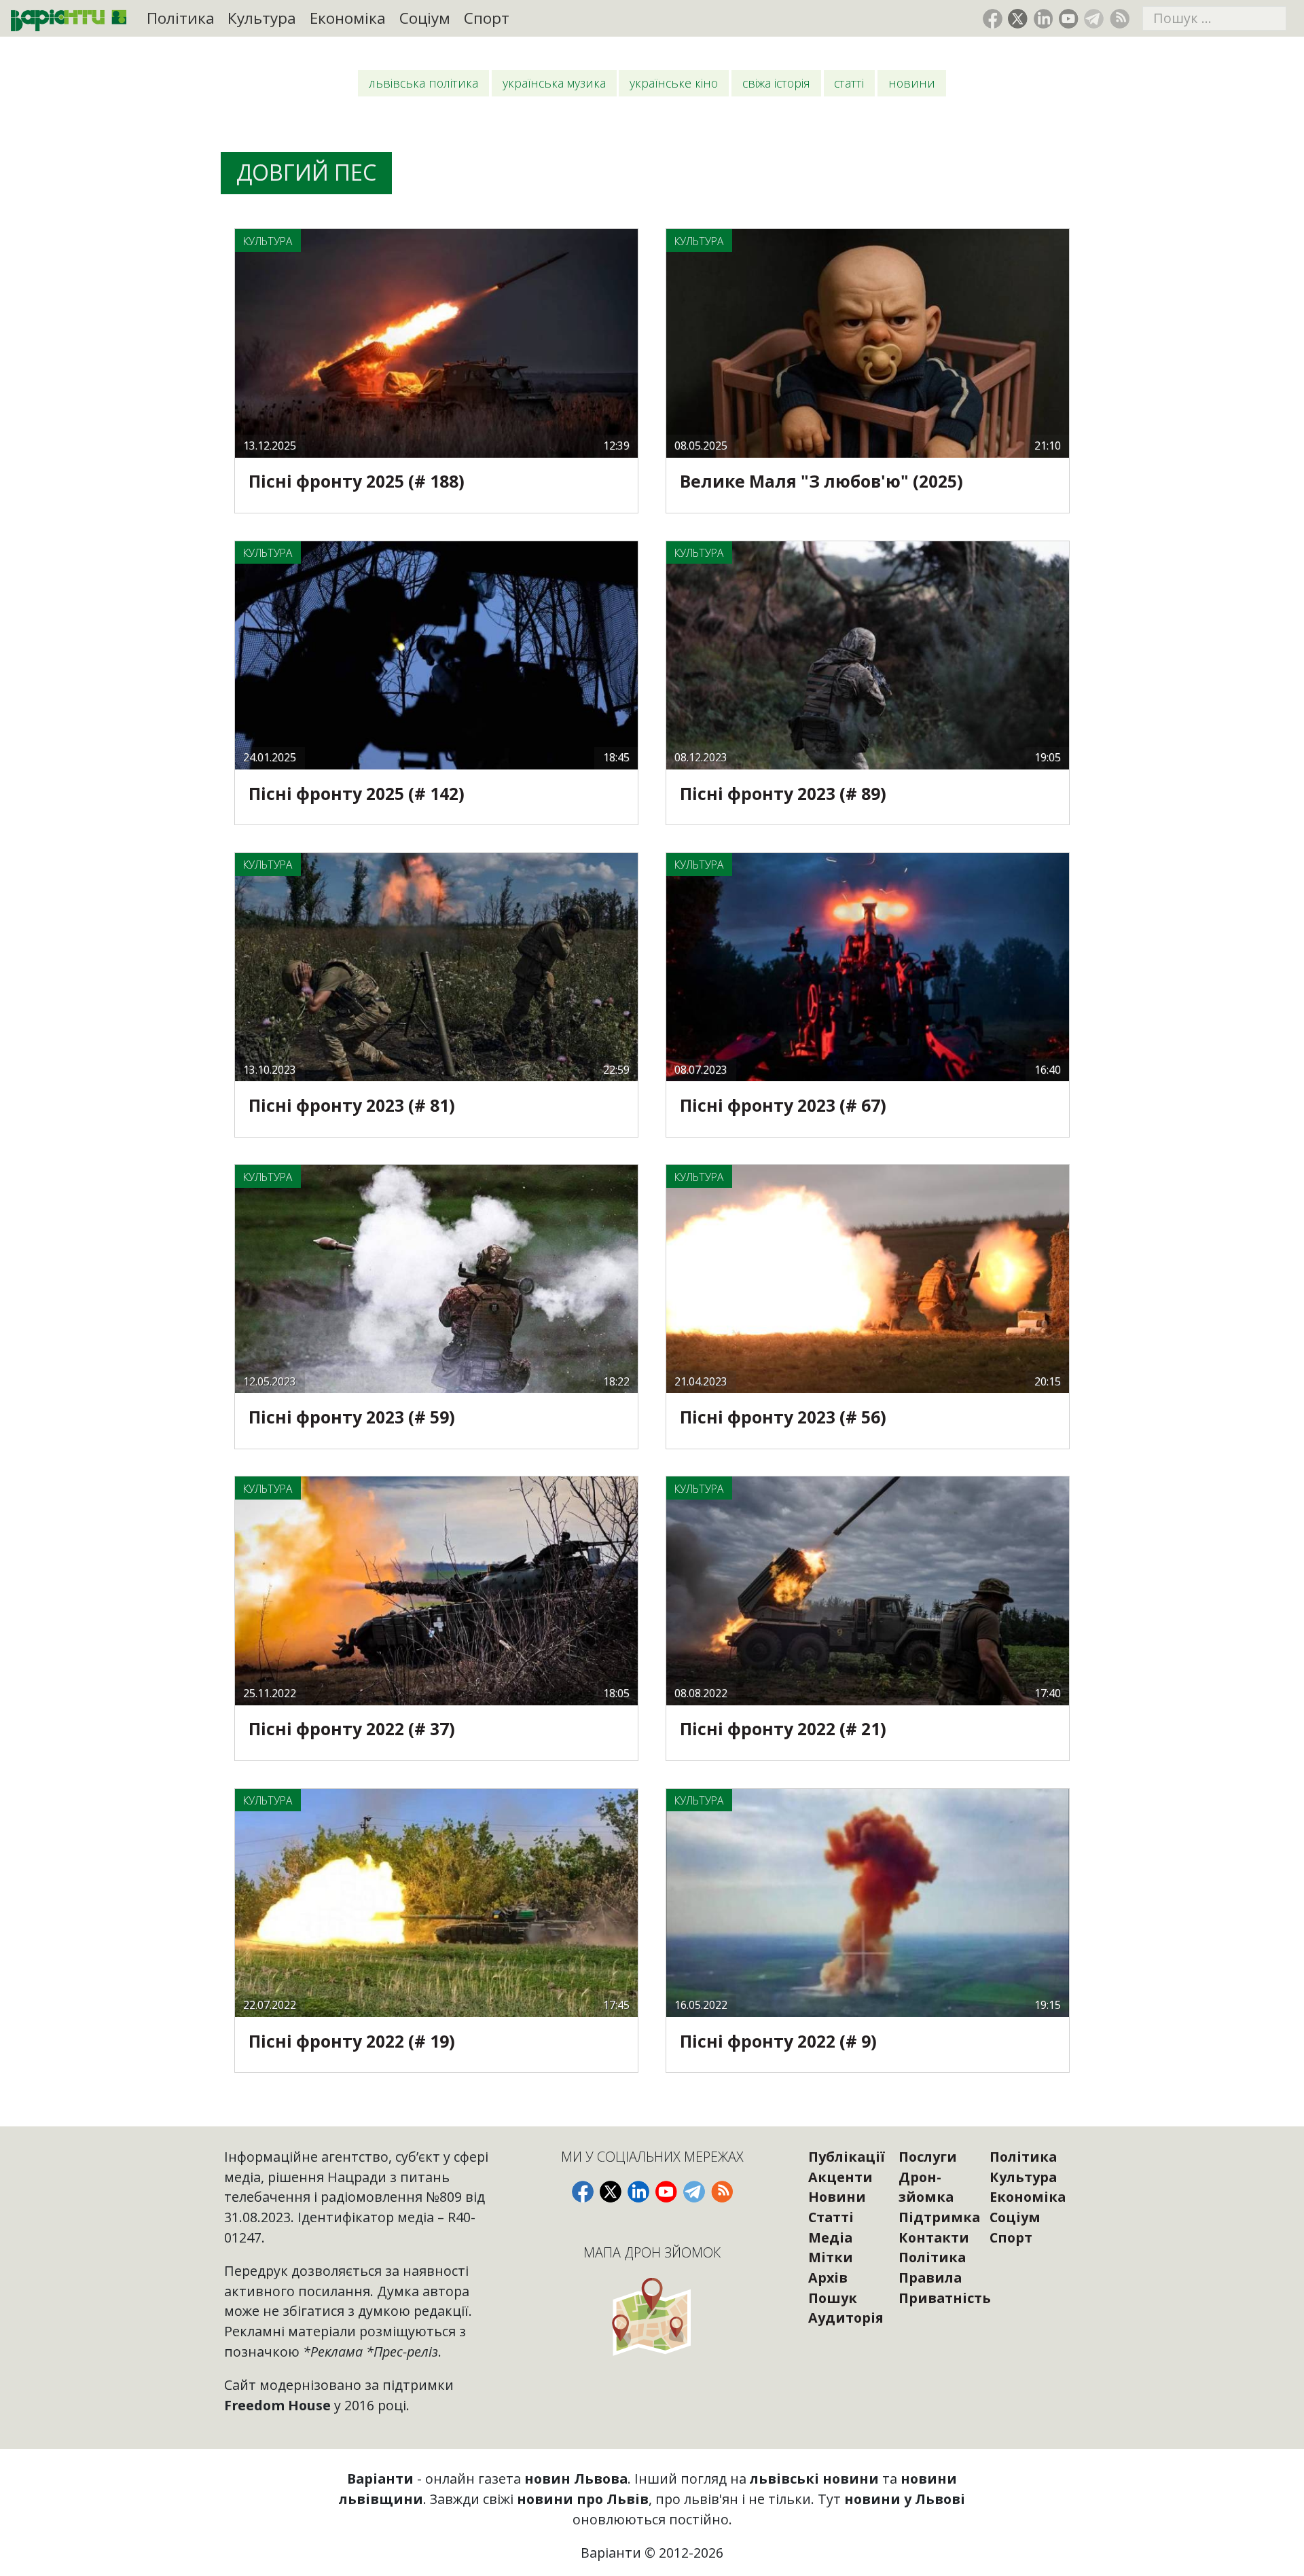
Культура (262, 18)
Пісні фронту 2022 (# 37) (352, 1729)
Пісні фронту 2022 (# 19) (352, 2041)
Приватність (945, 2298)
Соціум (425, 18)
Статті (849, 83)
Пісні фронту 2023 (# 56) (783, 1417)
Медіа (830, 2237)
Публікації (847, 2157)
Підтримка (939, 2217)
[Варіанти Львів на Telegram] (1094, 19)
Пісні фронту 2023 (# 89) (783, 794)
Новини (912, 83)
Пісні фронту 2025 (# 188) (357, 481)
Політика (181, 18)
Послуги (928, 2157)
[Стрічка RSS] (1120, 19)
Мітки (831, 2257)
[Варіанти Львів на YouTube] (1069, 19)
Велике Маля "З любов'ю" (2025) (821, 481)
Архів (828, 2278)
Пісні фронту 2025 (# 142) (357, 794)
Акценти (840, 2177)
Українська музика (554, 83)
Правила (930, 2278)
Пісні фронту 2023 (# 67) (783, 1105)
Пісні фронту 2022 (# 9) (778, 2041)
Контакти (934, 2237)
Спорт (487, 18)
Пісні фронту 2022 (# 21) (783, 1729)
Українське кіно (674, 83)
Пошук (833, 2298)
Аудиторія (846, 2318)
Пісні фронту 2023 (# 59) (352, 1417)
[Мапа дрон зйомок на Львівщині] (652, 2316)
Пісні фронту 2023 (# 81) (352, 1105)
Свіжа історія (776, 83)
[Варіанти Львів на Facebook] (993, 19)
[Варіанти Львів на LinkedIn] (1044, 19)
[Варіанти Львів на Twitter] (1018, 19)
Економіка (348, 18)
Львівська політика (423, 83)
